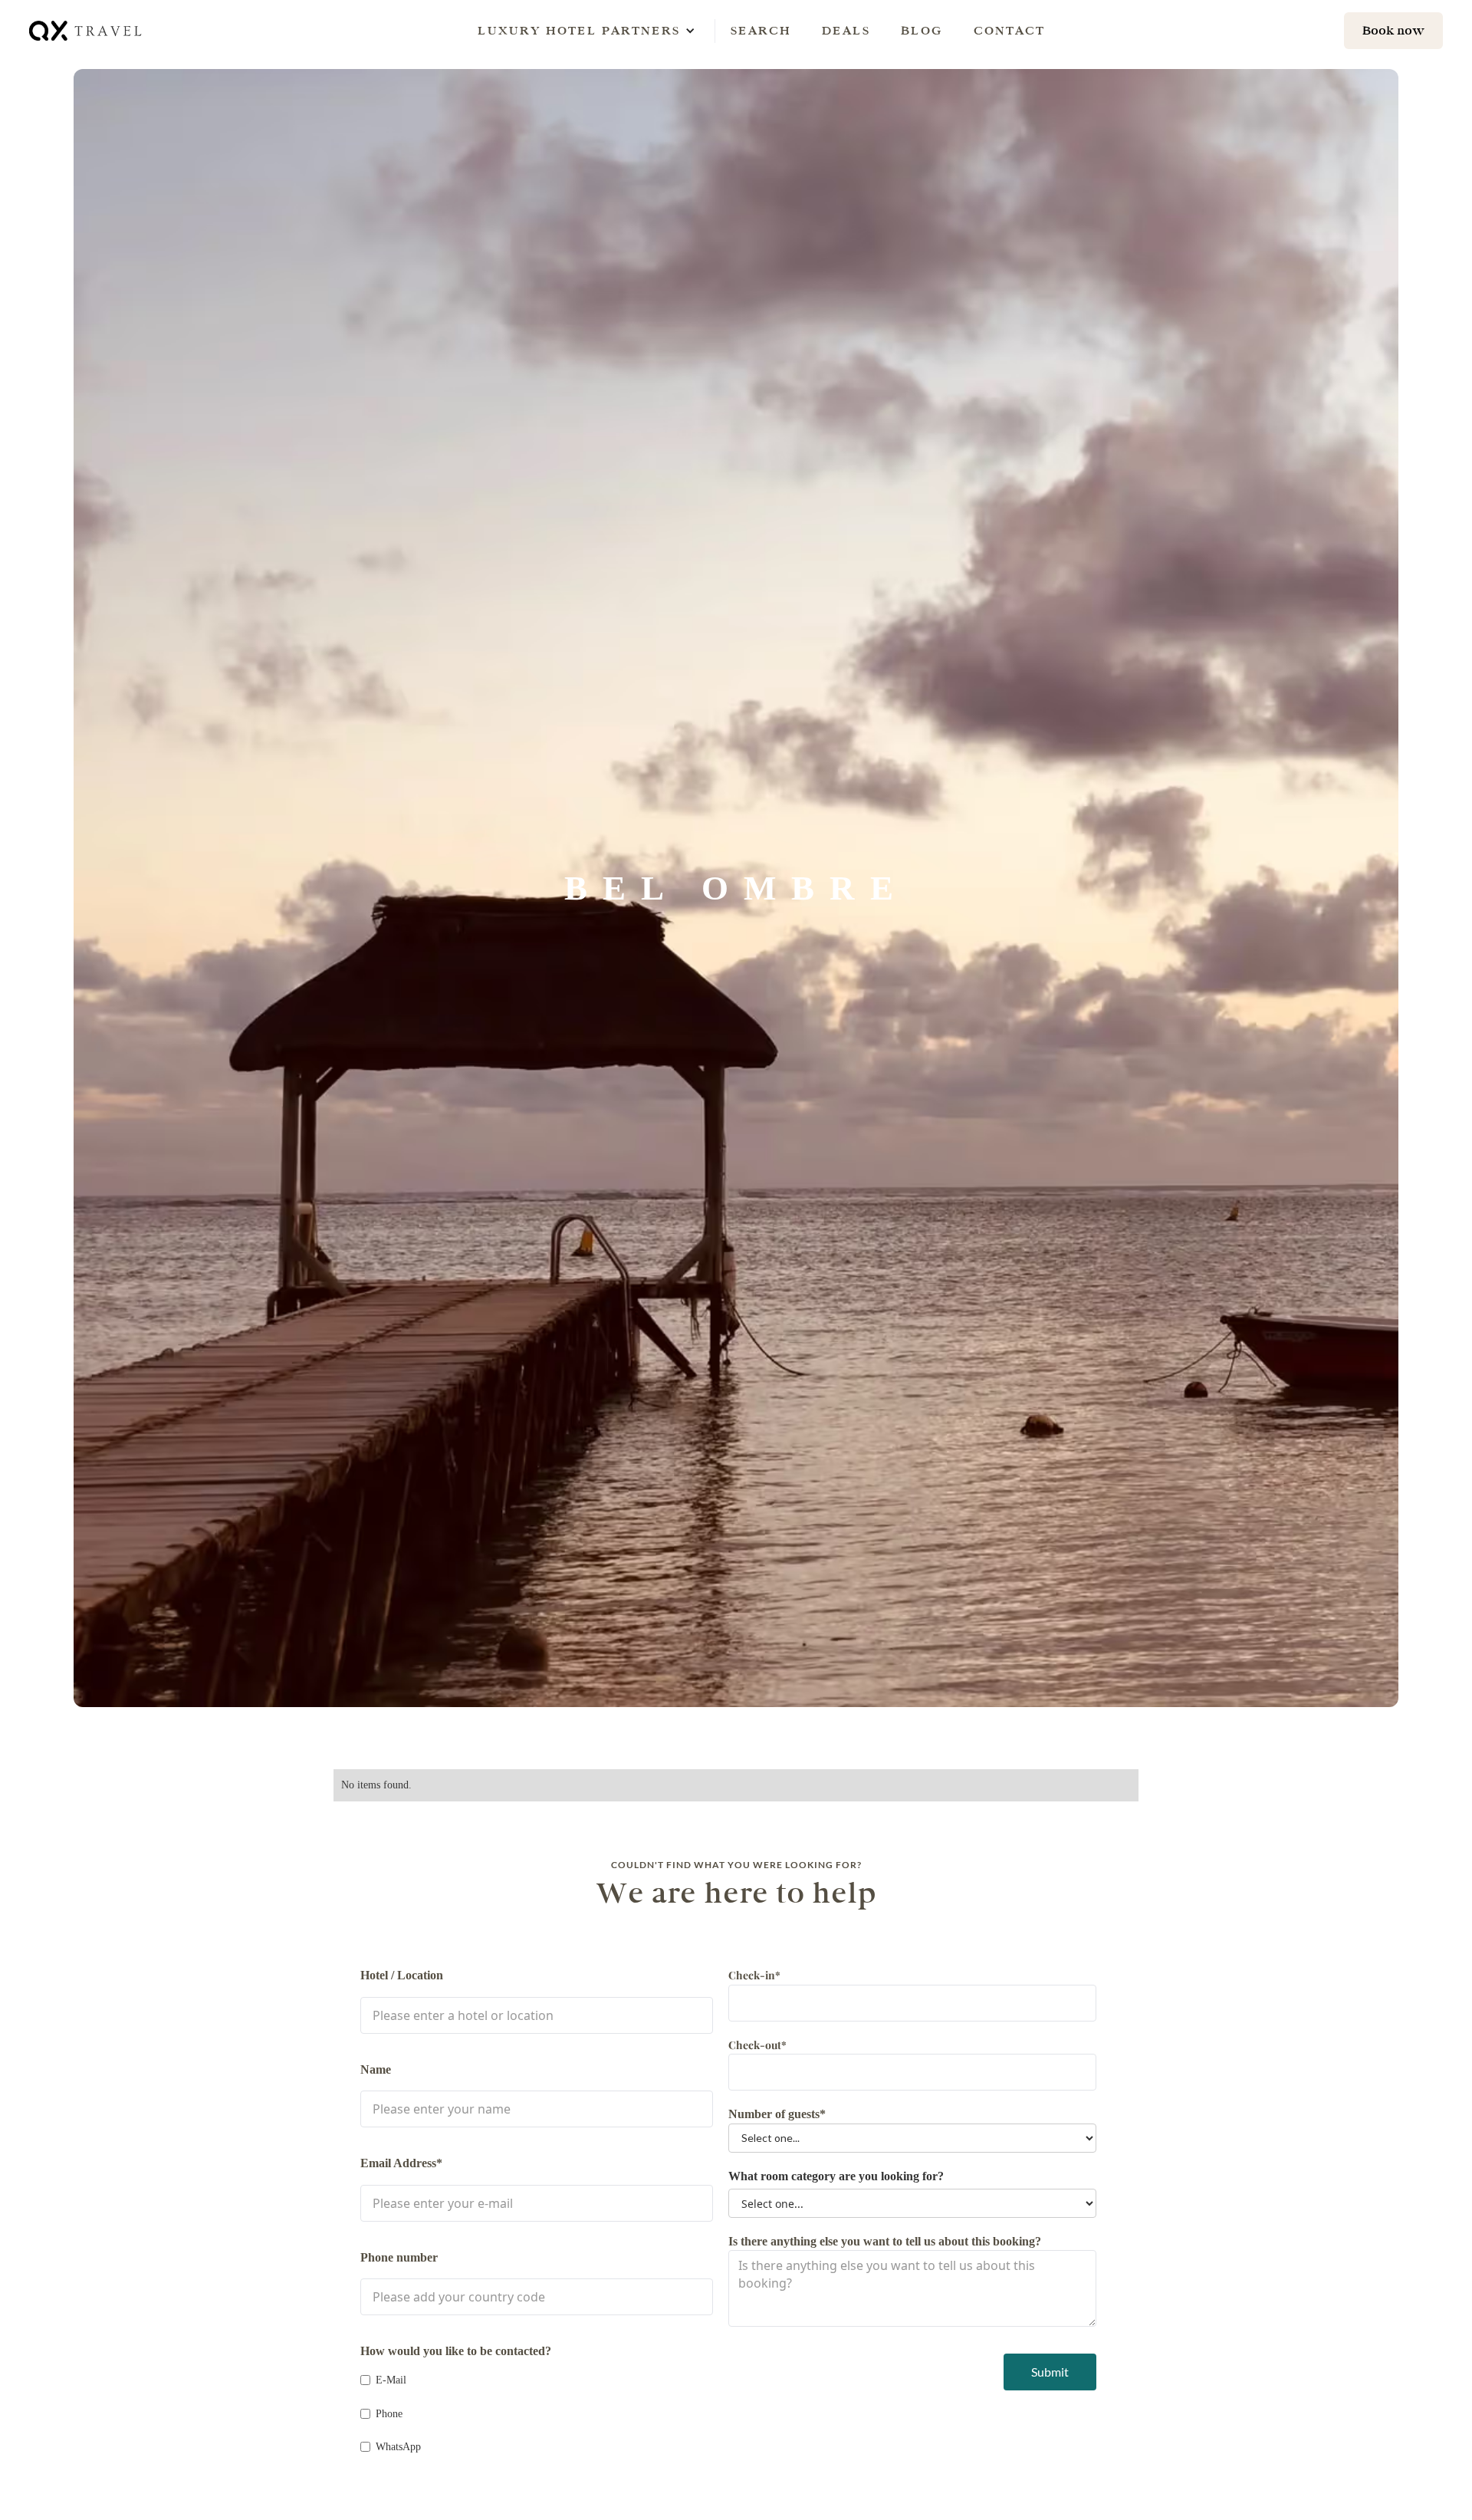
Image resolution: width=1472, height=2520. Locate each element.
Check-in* (754, 1975)
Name (376, 2069)
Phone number (399, 2257)
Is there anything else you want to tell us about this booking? (885, 2241)
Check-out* (757, 2045)
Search (761, 30)
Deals (846, 30)
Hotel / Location (402, 1975)
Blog (922, 30)
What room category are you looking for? (836, 2176)
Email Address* (401, 2163)
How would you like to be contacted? (456, 2351)
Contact (1009, 30)
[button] (579, 31)
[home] (87, 30)
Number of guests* (777, 2114)
